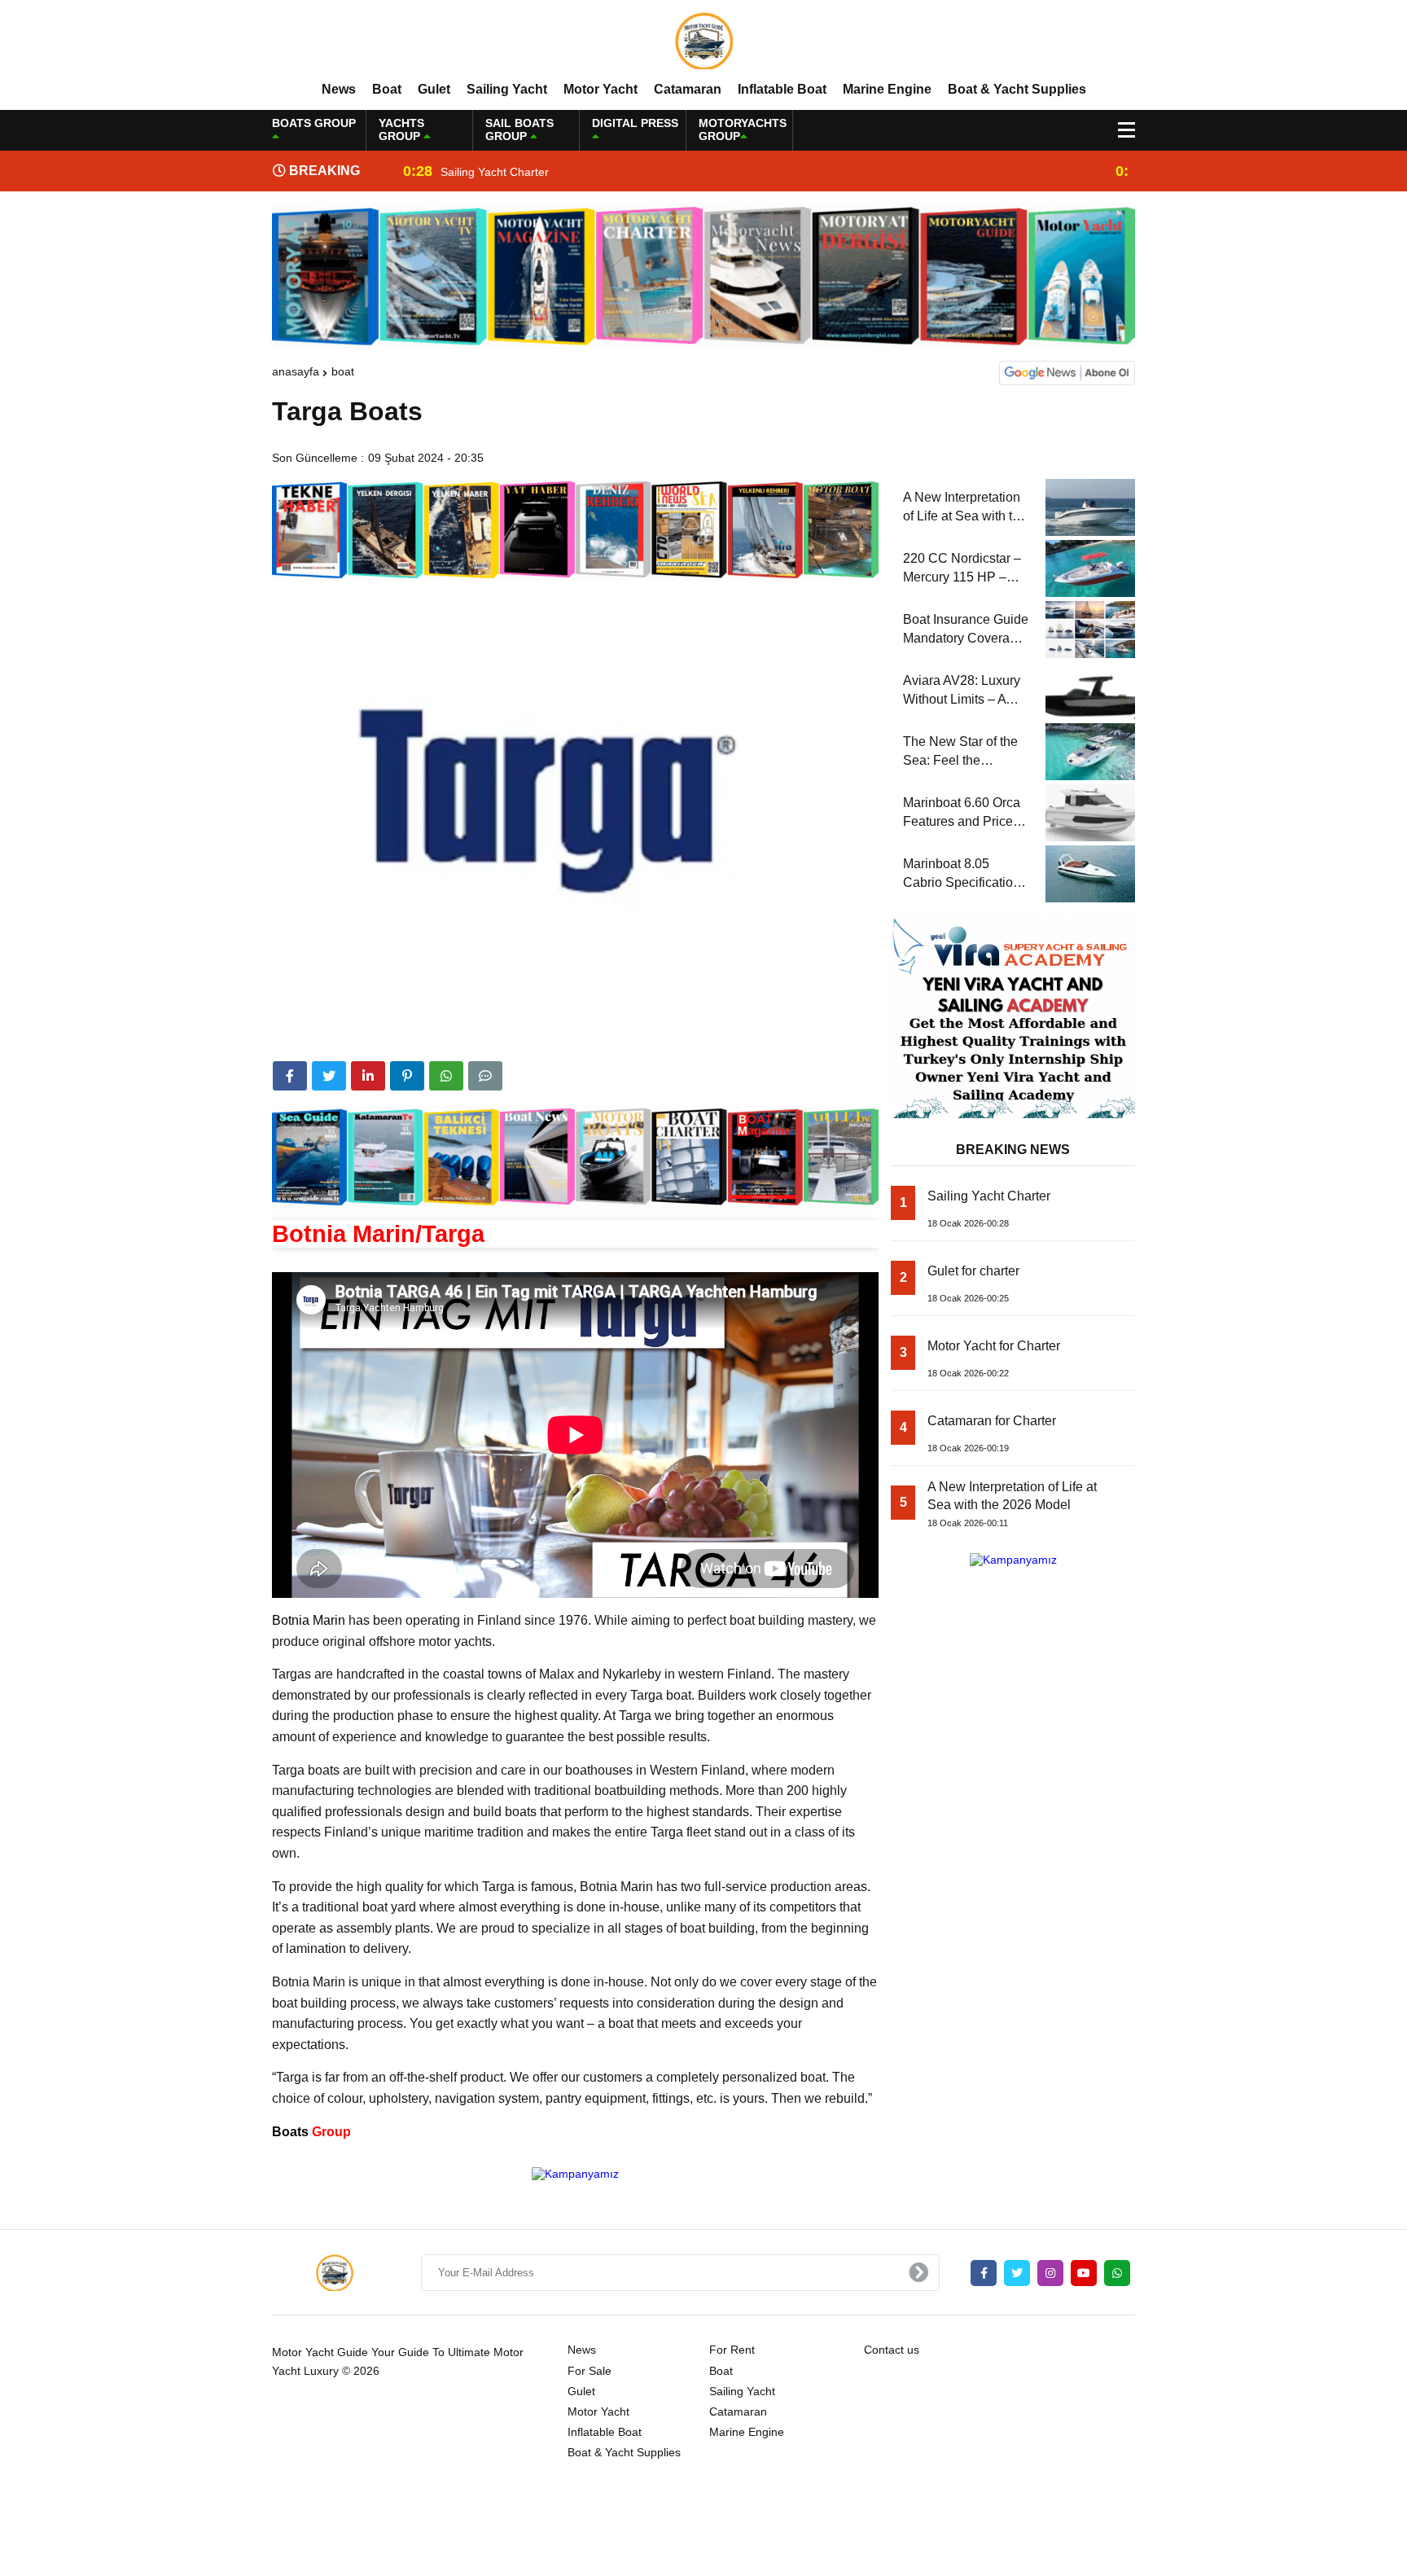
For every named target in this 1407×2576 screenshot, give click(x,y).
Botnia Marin (309, 1620)
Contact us (892, 2350)
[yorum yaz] (485, 1076)
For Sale (590, 2371)
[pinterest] (407, 1076)
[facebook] (290, 1076)
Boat (387, 89)
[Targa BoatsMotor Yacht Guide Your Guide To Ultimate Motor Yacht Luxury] (703, 40)
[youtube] (1084, 2273)
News (339, 89)
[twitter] (329, 1076)
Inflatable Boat (782, 89)
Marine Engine (887, 89)
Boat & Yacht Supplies (1017, 89)
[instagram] (1050, 2273)
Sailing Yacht (507, 89)
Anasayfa (296, 371)
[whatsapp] (1117, 2273)
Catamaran (688, 89)
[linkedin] (368, 1076)
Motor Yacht (600, 89)
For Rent (732, 2350)
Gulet (434, 89)
